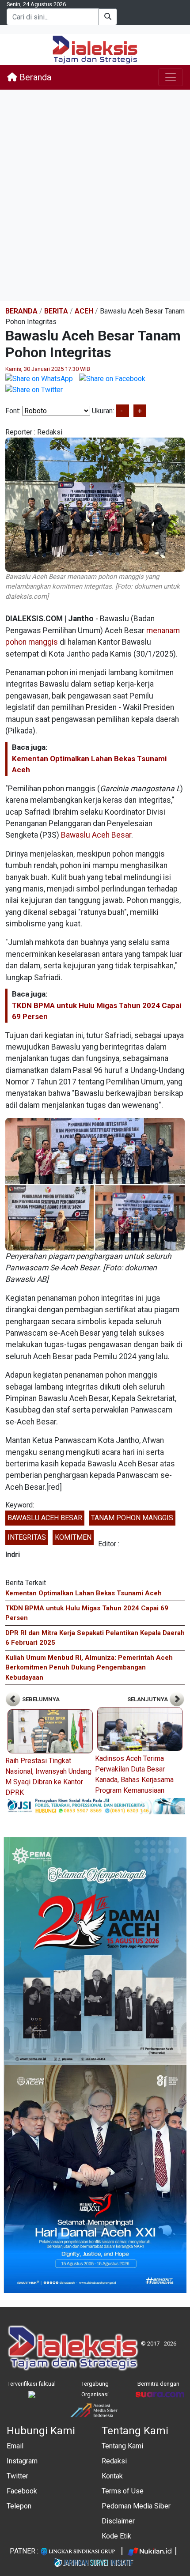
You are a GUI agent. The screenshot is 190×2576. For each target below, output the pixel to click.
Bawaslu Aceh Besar (96, 835)
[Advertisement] (95, 195)
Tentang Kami (122, 2446)
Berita (56, 311)
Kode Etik (116, 2536)
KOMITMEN (73, 1537)
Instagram (22, 2461)
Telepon (19, 2506)
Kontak (112, 2476)
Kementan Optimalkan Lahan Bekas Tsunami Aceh (84, 1593)
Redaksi (114, 2461)
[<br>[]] (95, 1184)
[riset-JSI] (95, 1806)
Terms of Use (123, 2491)
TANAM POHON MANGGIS (132, 1518)
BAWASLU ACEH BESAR (45, 1518)
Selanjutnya (148, 1699)
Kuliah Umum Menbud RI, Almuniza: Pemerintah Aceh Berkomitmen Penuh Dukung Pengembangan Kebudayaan (89, 1668)
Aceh (84, 311)
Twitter (17, 2476)
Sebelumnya (40, 1699)
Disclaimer (118, 2521)
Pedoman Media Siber (136, 2506)
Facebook (22, 2491)
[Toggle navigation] (171, 77)
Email (15, 2446)
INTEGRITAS (27, 1537)
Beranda (34, 77)
